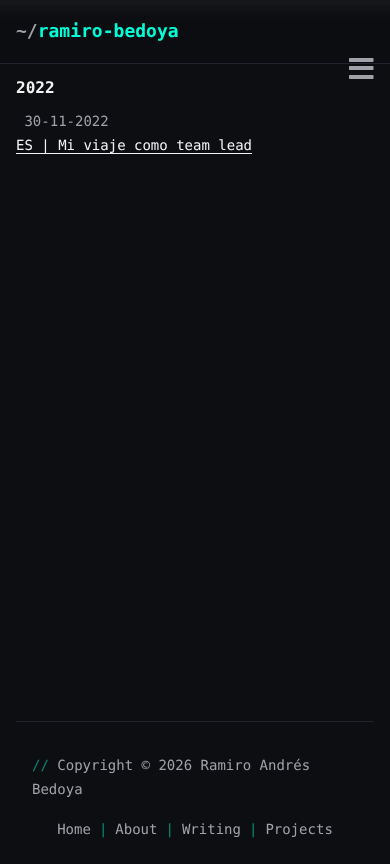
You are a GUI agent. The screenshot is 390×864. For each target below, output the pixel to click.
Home (74, 830)
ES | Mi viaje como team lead (134, 146)
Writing (211, 830)
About (136, 830)
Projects (298, 830)
